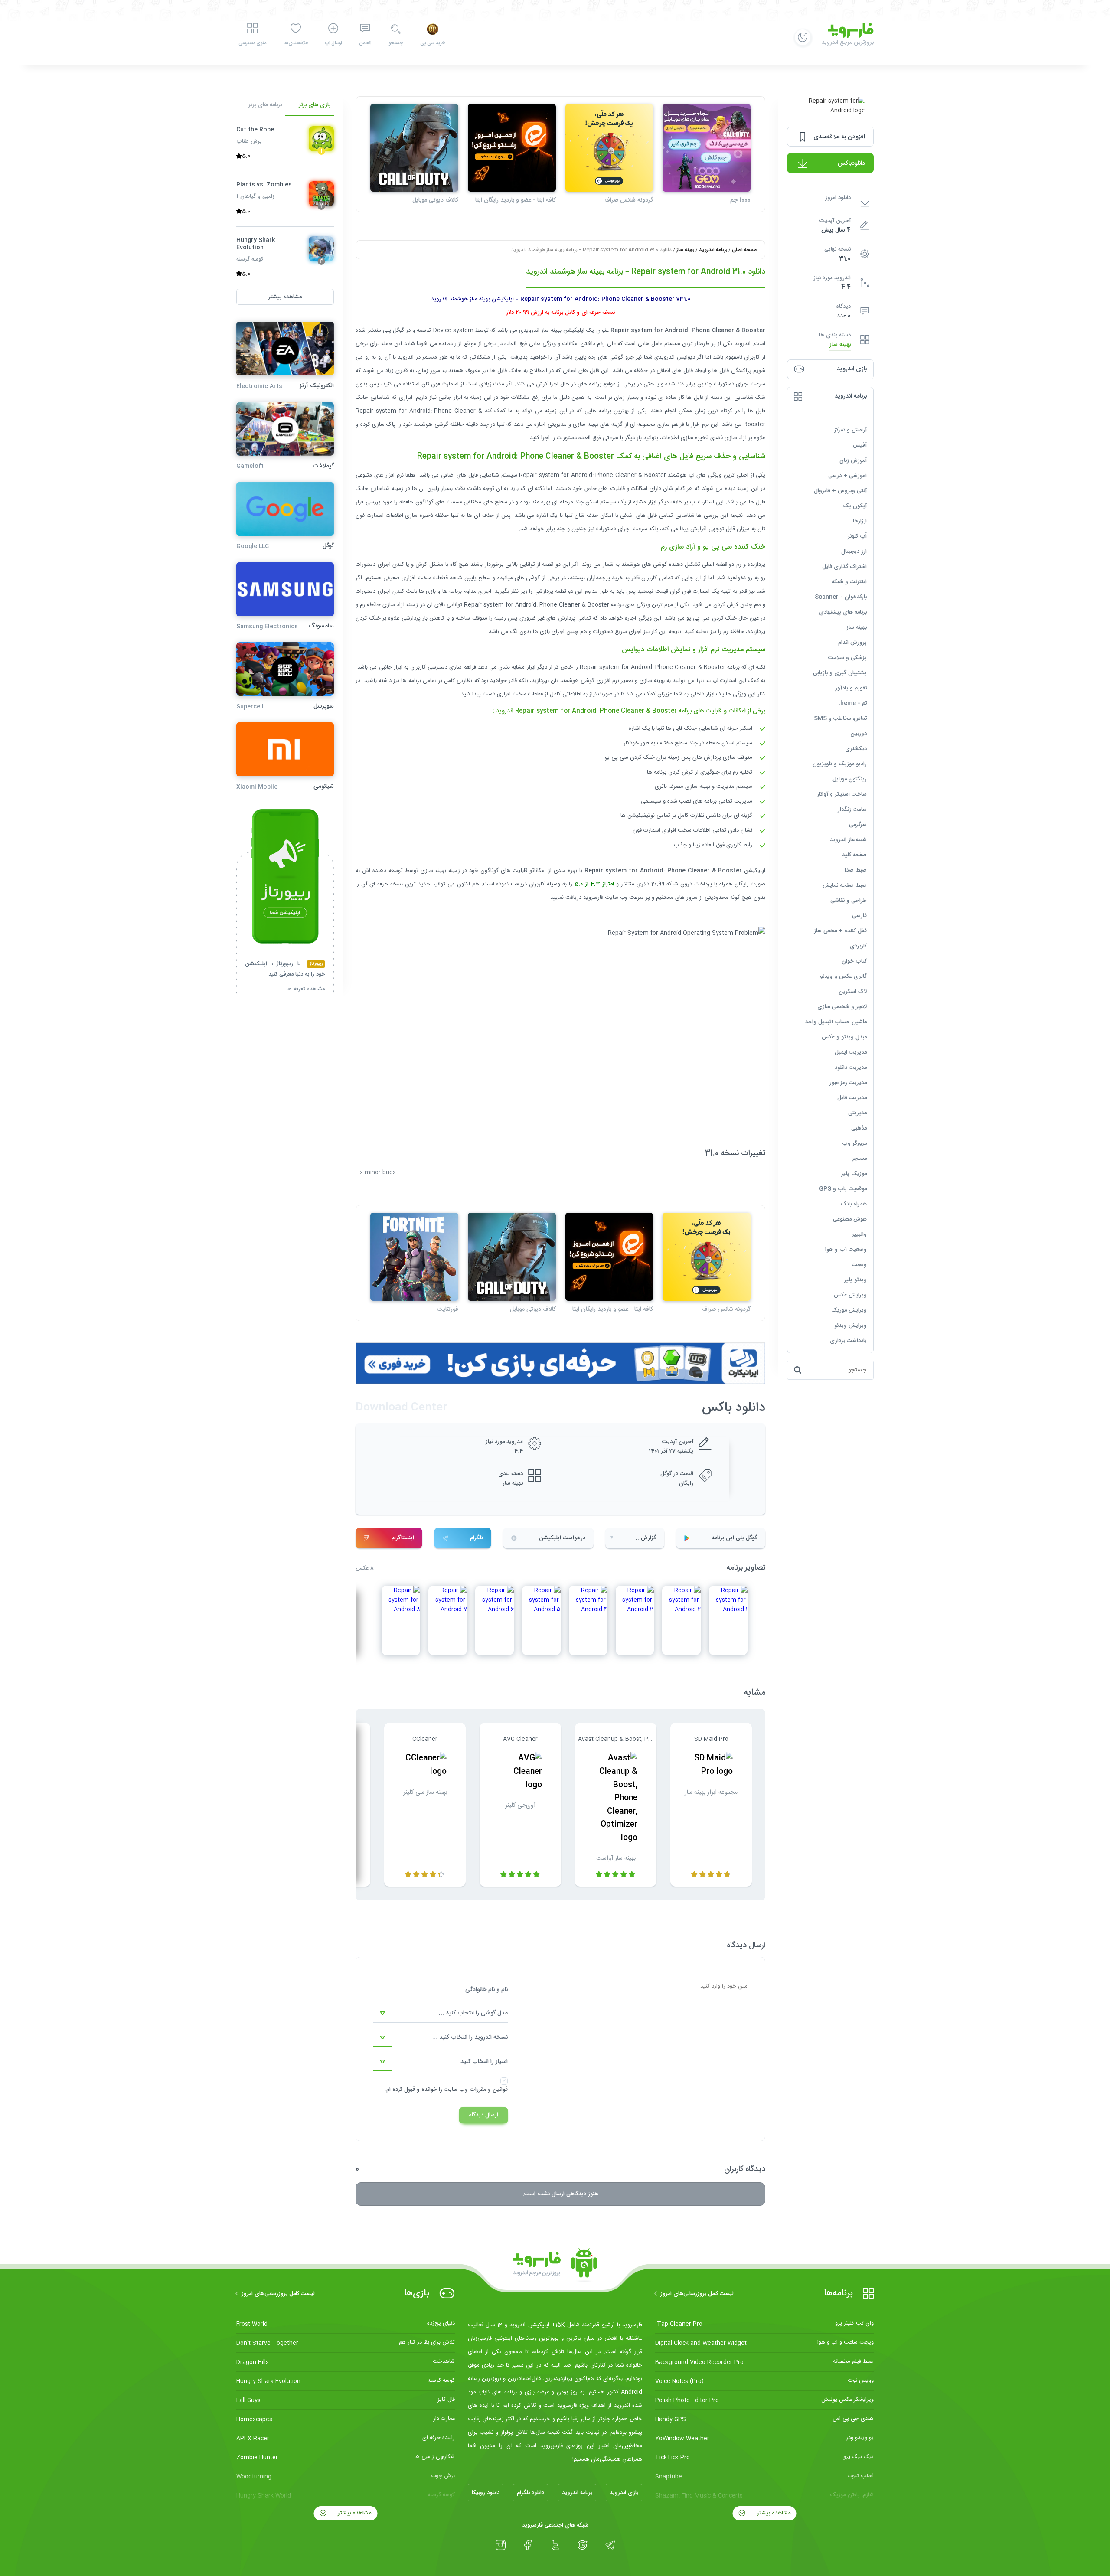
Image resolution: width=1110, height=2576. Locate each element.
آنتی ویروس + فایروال (840, 491)
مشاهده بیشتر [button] (285, 297)
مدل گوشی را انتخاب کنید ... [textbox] (473, 2013)
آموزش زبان (853, 460)
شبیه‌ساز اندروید (848, 840)
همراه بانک (854, 1204)
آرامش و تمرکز (850, 430)
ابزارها (860, 521)
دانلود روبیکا (486, 2493)
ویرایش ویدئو (850, 1326)
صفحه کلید (854, 855)
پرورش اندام (852, 643)
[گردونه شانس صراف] (609, 148)
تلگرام (477, 1538)
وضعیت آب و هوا (846, 1250)
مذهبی (859, 1128)
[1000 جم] (707, 148)
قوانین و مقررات (489, 2090)
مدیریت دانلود (851, 1068)
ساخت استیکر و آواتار (842, 794)
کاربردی (858, 946)
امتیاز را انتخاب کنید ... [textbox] (481, 2062)
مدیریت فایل (852, 1098)
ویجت (859, 1265)
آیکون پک (855, 506)
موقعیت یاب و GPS (843, 1189)
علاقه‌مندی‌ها (296, 43)
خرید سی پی (433, 43)
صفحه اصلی (745, 250)
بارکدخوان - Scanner (841, 597)
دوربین (859, 734)
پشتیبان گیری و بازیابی (840, 673)
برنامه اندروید (713, 250)
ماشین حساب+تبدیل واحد (836, 1022)
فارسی (859, 916)
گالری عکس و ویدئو (843, 976)
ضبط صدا (856, 870)
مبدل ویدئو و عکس (844, 1037)
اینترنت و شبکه (849, 582)
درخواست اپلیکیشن (562, 1538)
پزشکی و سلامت (847, 658)
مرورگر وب (854, 1143)
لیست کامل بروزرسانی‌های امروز (697, 2294)
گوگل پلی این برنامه (735, 1538)
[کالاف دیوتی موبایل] (414, 148)
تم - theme (852, 703)
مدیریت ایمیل (851, 1052)
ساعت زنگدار (852, 810)
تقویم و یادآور (851, 688)
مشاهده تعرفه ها (306, 990)
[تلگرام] (610, 2545)
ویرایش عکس (850, 1295)
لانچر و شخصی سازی (842, 1007)
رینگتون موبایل (850, 779)
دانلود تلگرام (531, 2493)
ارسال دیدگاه (483, 2115)
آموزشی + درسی (847, 476)
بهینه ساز (840, 345)
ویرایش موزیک (849, 1310)
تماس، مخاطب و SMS (840, 718)
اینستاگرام (403, 1538)
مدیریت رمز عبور (848, 1083)
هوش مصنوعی (850, 1219)
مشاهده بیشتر (773, 2513)
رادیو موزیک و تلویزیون (840, 764)
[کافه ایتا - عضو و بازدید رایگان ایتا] (512, 148)
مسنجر (859, 1159)
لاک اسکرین (853, 992)
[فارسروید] (555, 2265)
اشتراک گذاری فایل (844, 567)
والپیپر (859, 1234)
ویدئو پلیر (855, 1280)
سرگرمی (858, 825)
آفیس (860, 445)
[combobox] (441, 2014)
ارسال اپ (333, 43)
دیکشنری (856, 749)
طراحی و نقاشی (849, 901)
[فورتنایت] (414, 1257)
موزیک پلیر (854, 1174)
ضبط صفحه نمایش (845, 885)
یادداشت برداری (848, 1341)
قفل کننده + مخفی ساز (840, 931)
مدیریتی (857, 1113)
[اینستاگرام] (501, 2545)
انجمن (365, 43)
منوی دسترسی (252, 43)
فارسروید (594, 898)
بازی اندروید (624, 2493)
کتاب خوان (854, 961)
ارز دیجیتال (854, 552)
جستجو (396, 43)
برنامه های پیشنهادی (843, 612)
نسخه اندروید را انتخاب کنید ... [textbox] (470, 2037)
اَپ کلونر (857, 536)
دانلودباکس (851, 163)
